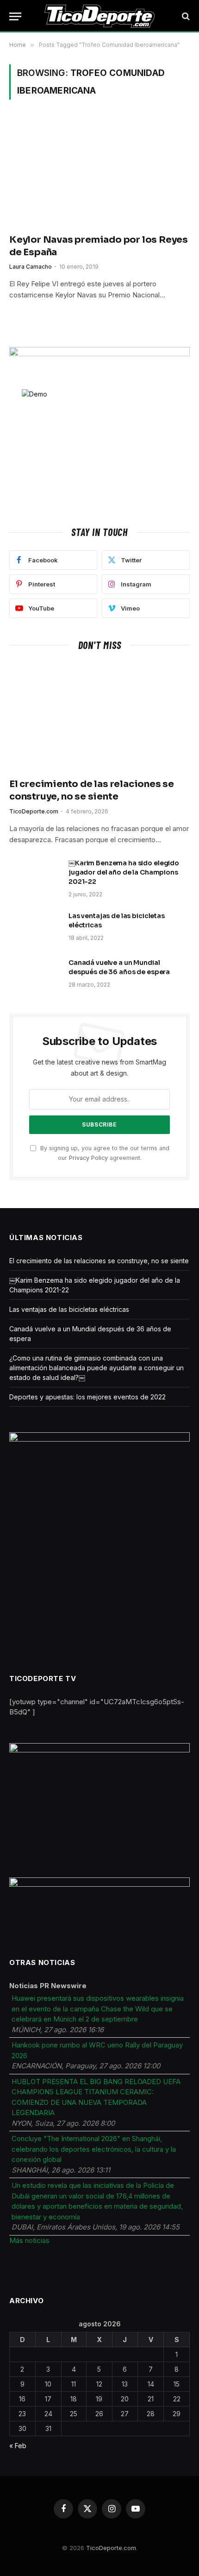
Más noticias (29, 2240)
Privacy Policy (88, 1158)
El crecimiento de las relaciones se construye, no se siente (99, 1261)
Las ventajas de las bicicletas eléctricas (69, 1309)
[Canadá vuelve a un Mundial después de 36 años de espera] (35, 975)
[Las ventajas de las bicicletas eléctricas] (35, 928)
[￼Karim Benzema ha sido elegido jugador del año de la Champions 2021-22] (35, 875)
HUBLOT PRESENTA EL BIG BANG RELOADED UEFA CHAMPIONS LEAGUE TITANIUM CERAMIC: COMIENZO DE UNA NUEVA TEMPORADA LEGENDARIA (96, 2097)
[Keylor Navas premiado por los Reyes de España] (99, 172)
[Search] (185, 16)
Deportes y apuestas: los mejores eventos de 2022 (87, 1397)
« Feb (18, 2446)
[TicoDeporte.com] (100, 16)
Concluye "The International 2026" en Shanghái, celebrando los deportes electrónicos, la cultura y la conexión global (94, 2149)
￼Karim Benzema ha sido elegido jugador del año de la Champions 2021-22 (124, 872)
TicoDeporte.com (111, 2548)
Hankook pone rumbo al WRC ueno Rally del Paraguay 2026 (97, 2050)
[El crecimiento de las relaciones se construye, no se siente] (99, 717)
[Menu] (15, 16)
